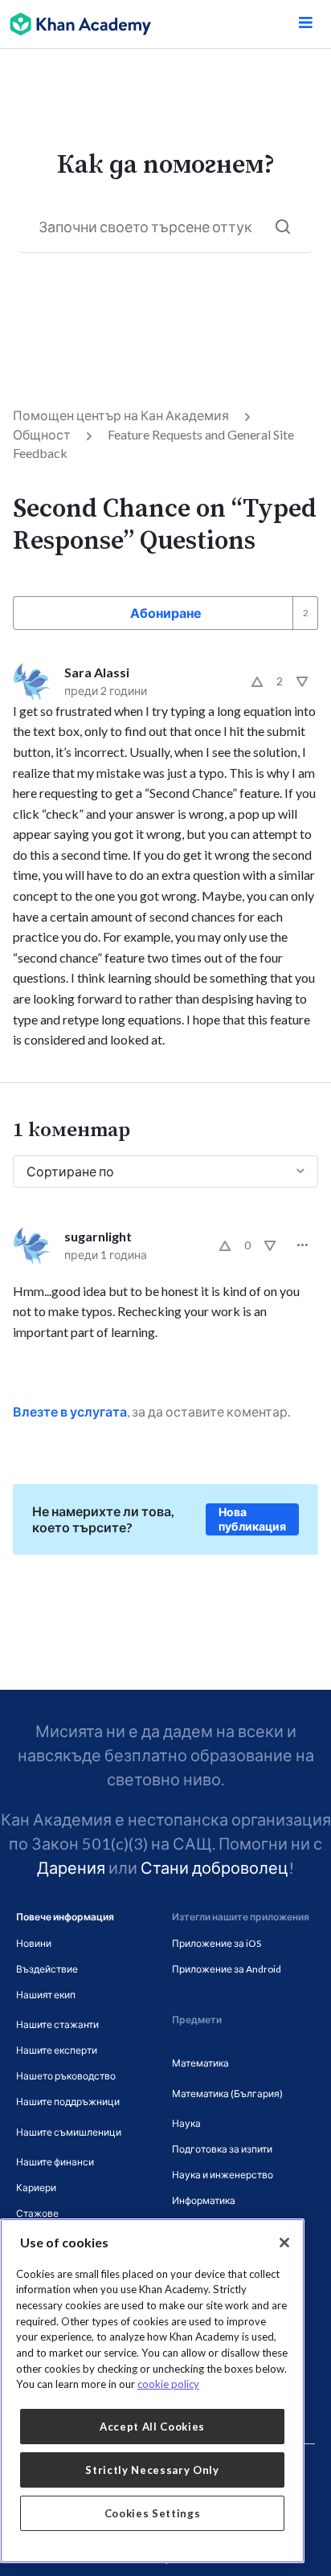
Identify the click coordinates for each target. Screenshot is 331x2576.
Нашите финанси (55, 2162)
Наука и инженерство (223, 2175)
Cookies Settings (153, 2513)
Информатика (204, 2200)
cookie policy (168, 2384)
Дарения (71, 1867)
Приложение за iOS (217, 1943)
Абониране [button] (166, 613)
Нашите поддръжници (68, 2102)
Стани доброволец (215, 1867)
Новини (34, 1943)
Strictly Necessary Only (152, 2470)
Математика (200, 2063)
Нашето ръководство (66, 2076)
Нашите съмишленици (69, 2132)
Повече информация (65, 1917)
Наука (186, 2123)
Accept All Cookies (152, 2427)
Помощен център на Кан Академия (121, 415)
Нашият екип (46, 1995)
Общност (42, 434)
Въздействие (47, 1969)
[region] (152, 2391)
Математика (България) (227, 2094)
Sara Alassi (97, 672)
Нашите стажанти (57, 2024)
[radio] (257, 681)
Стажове (37, 2213)
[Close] (284, 2243)
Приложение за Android (227, 1969)
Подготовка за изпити (222, 2149)
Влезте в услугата (70, 1411)
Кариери (36, 2188)
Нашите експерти (57, 2050)
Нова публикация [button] (252, 1519)
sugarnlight (98, 1236)
